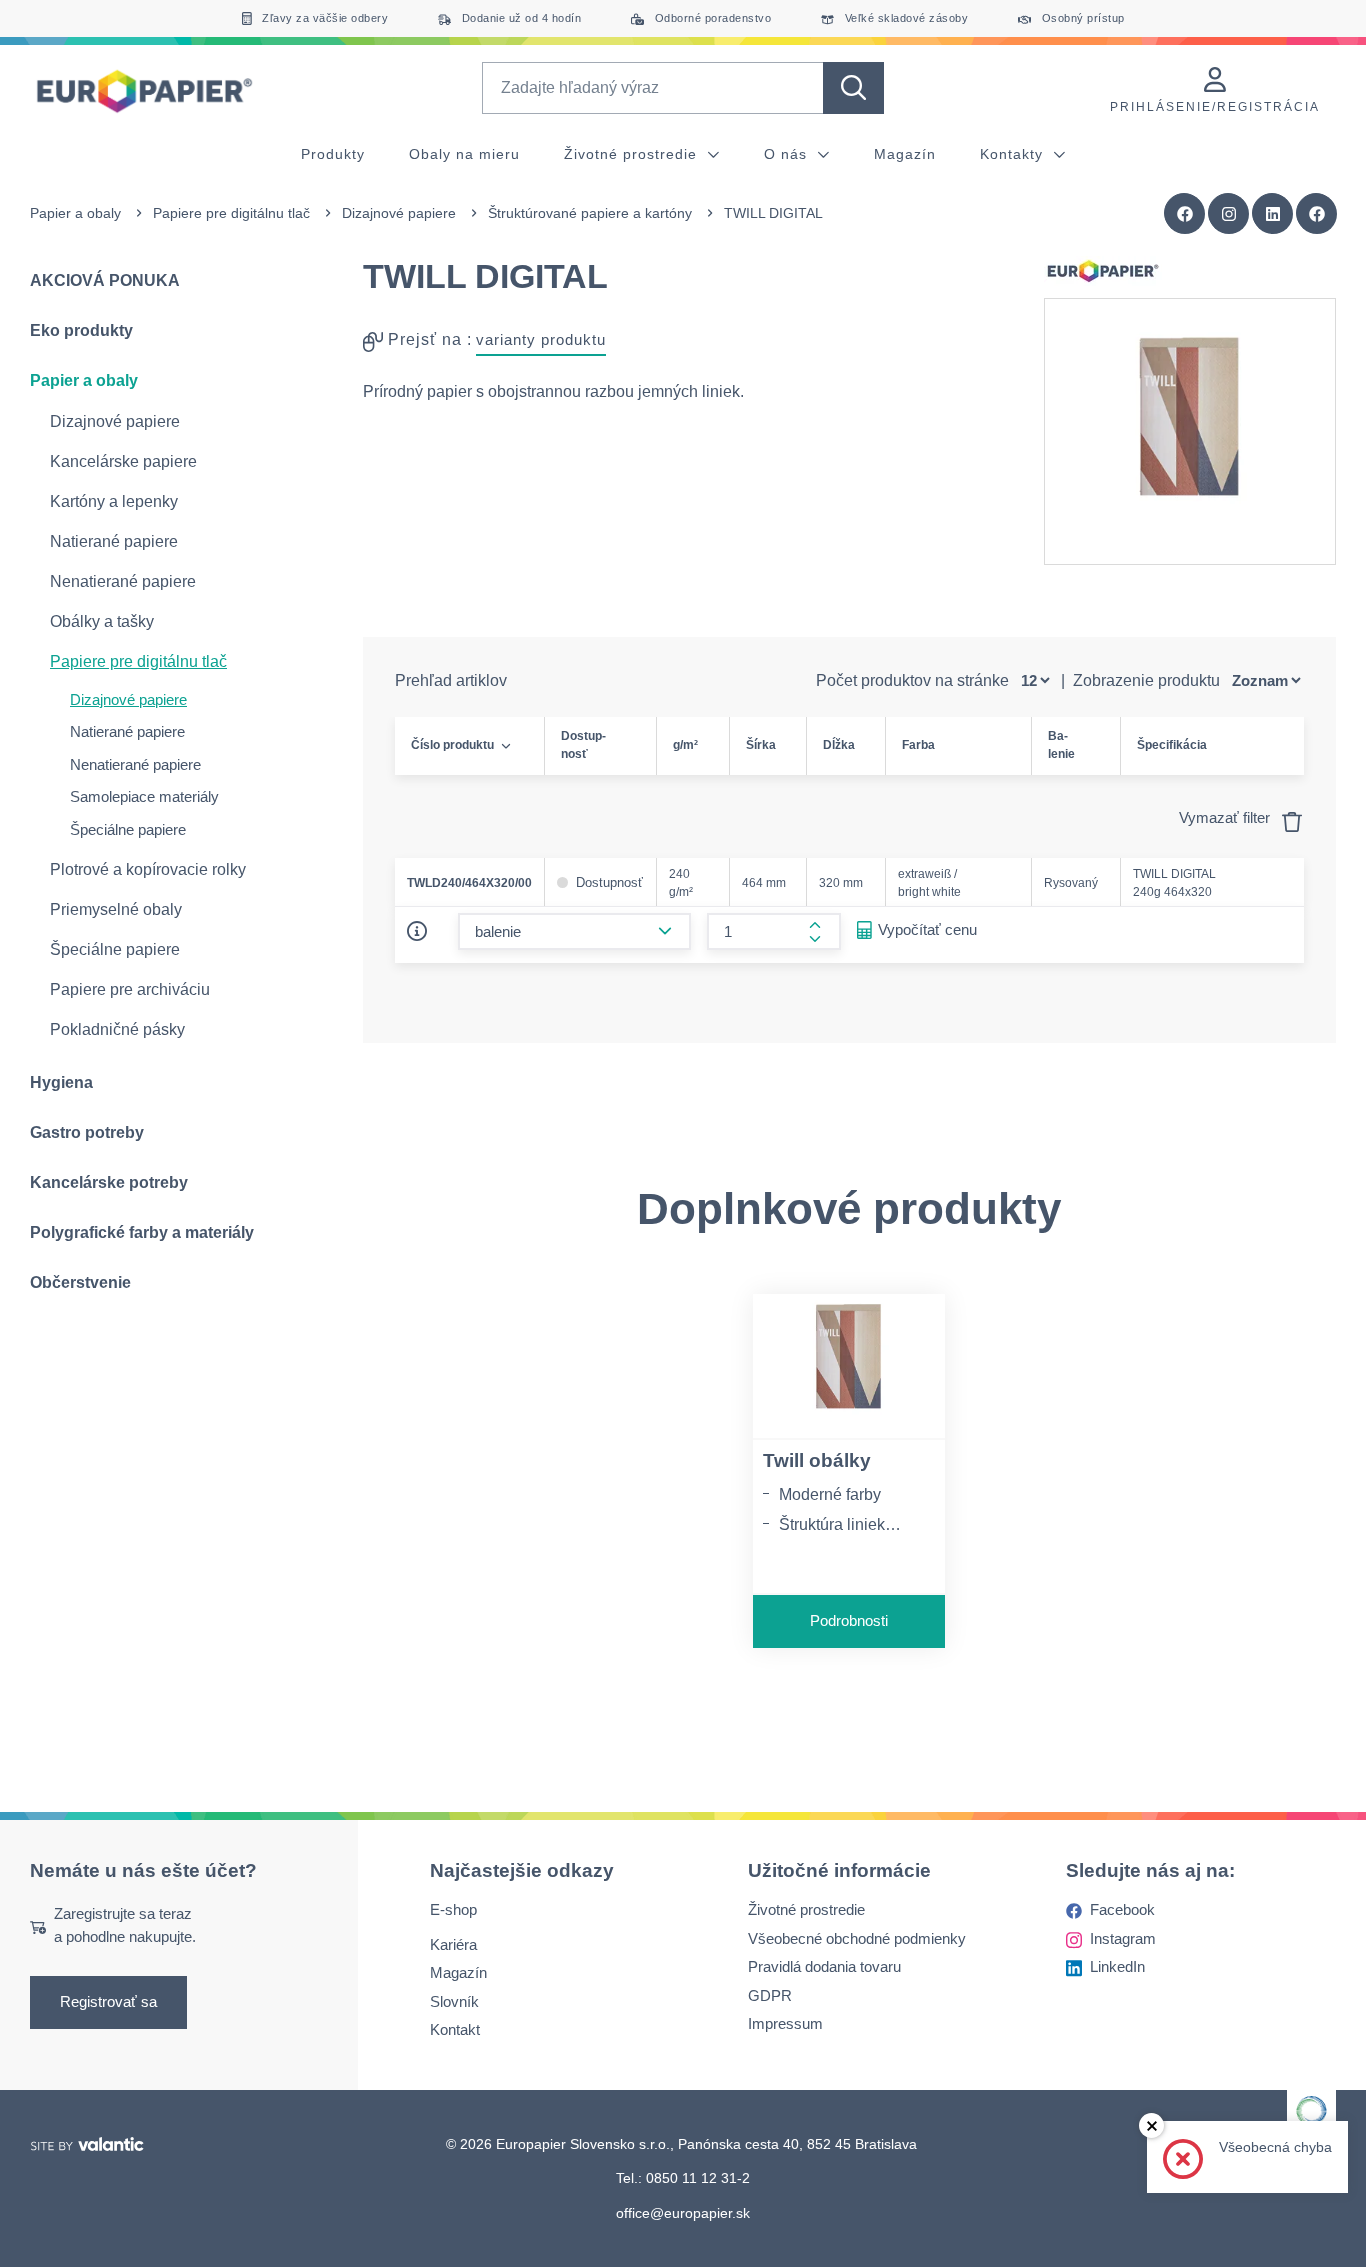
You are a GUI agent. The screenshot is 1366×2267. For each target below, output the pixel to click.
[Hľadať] (853, 88)
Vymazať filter (1226, 817)
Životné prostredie (633, 154)
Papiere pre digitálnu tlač (231, 213)
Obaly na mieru (464, 154)
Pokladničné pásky (117, 1029)
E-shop (453, 1909)
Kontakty (1014, 154)
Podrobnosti (849, 1620)
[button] (1317, 214)
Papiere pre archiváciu (130, 989)
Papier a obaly (75, 213)
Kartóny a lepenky (114, 501)
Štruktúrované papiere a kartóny (590, 213)
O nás (788, 154)
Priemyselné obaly (116, 909)
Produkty (333, 154)
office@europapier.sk (683, 2212)
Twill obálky (817, 1460)
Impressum (785, 2023)
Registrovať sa (108, 2001)
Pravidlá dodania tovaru (824, 1966)
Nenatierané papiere (123, 581)
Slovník (454, 2000)
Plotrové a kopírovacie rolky (148, 869)
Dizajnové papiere (399, 213)
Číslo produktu (452, 745)
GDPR (770, 1994)
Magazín (905, 154)
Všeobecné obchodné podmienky (857, 1937)
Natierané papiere (114, 541)
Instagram (1123, 1937)
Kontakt (455, 2029)
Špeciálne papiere (128, 829)
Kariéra (453, 1943)
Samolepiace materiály (144, 796)
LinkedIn (1117, 1966)
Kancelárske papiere (123, 461)
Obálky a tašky (102, 621)
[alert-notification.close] (1151, 2125)
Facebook (1122, 1909)
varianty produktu (541, 339)
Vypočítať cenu (927, 929)
